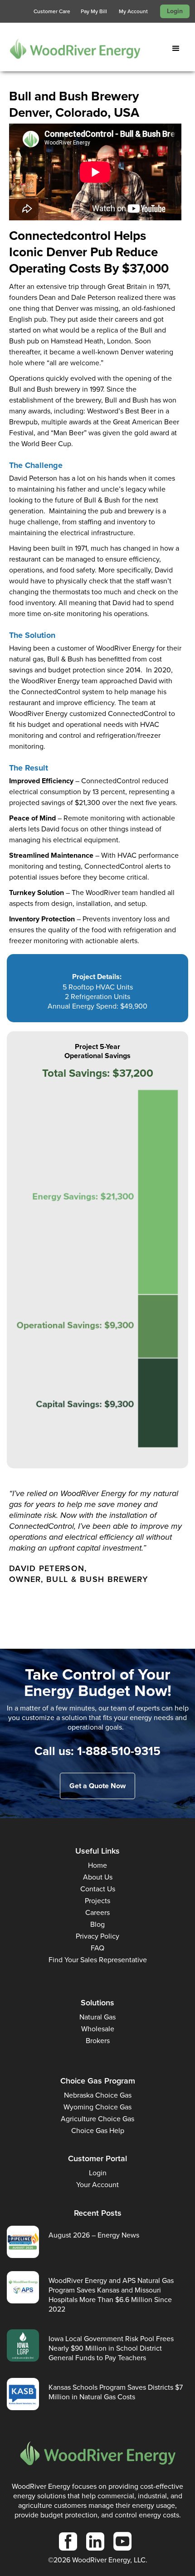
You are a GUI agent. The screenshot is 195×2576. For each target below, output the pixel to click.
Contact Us (98, 1889)
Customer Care (52, 11)
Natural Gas (97, 2017)
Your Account (97, 2185)
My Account (133, 11)
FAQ (97, 1948)
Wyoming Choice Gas (97, 2107)
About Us (98, 1877)
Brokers (98, 2041)
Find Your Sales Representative (98, 1960)
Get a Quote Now (97, 1786)
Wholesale (98, 2029)
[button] (178, 49)
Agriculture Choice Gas (97, 2119)
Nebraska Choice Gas (98, 2095)
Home (97, 1865)
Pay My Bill (94, 11)
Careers (97, 1912)
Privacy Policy (97, 1936)
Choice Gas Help (98, 2131)
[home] (70, 48)
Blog (97, 1924)
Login (175, 11)
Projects (97, 1901)
